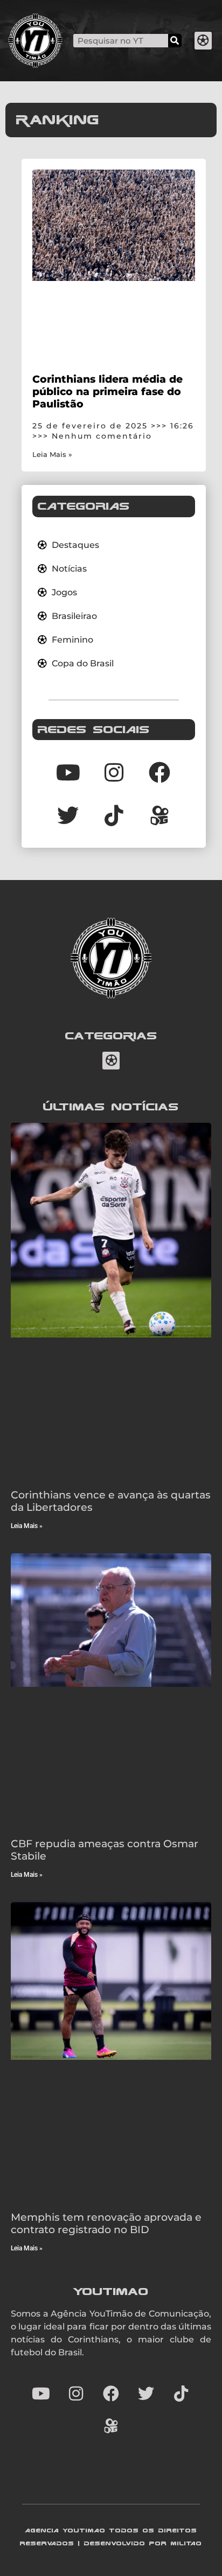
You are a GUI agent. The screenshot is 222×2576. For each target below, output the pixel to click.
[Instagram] (114, 772)
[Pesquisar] (175, 41)
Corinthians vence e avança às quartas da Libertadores (111, 1501)
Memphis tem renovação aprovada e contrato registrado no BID (106, 2223)
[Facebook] (159, 772)
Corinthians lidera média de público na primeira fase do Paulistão (107, 391)
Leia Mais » (52, 455)
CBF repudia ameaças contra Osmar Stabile (105, 1850)
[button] (203, 41)
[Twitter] (68, 815)
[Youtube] (68, 772)
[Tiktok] (114, 815)
